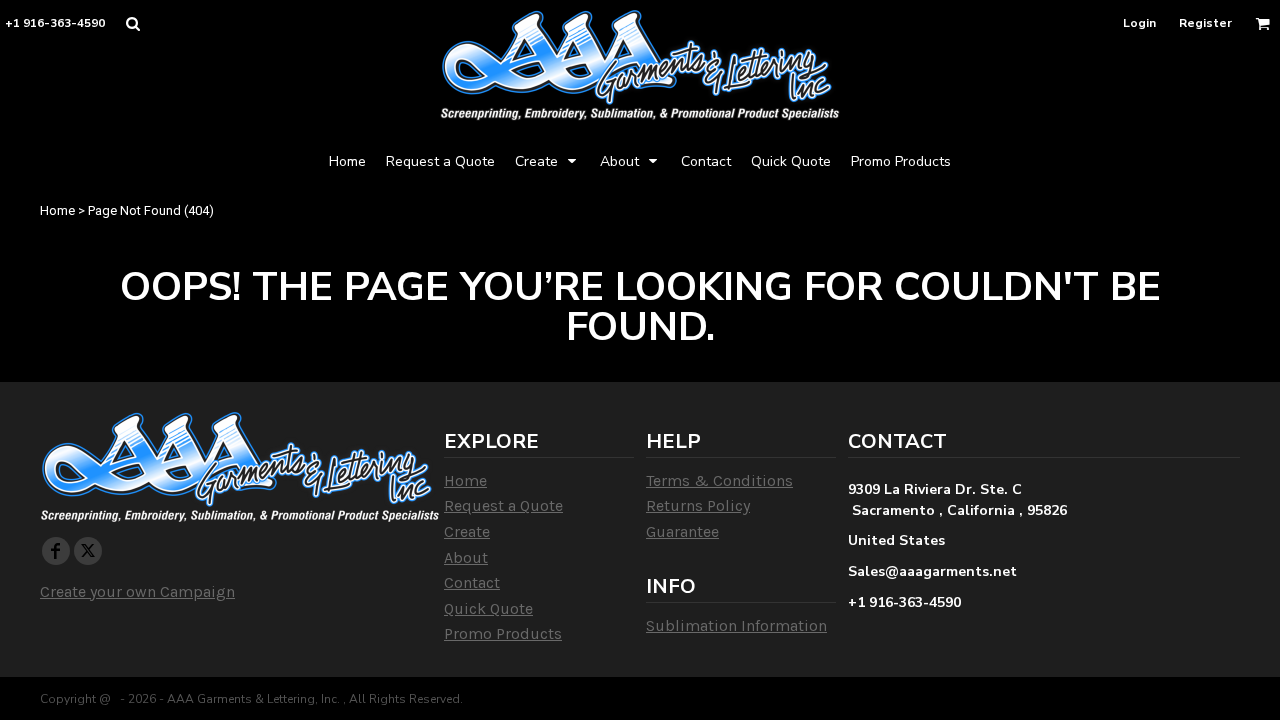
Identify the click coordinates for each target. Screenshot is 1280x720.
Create (467, 531)
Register (1205, 23)
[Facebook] (56, 551)
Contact (472, 582)
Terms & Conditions (719, 480)
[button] (132, 23)
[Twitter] (88, 551)
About (466, 557)
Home (57, 210)
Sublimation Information (736, 625)
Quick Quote (488, 608)
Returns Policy (698, 505)
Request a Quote (503, 505)
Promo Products (503, 633)
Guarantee (682, 531)
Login (1139, 23)
